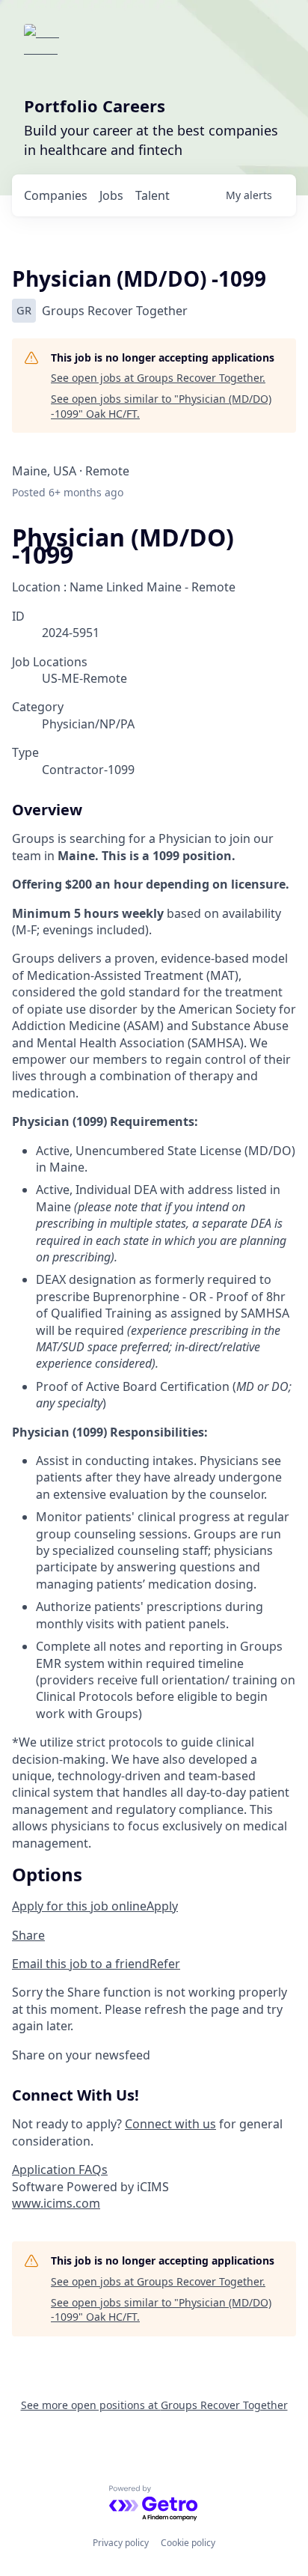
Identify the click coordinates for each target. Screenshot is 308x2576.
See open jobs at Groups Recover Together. (158, 378)
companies (56, 195)
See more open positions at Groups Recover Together (154, 2405)
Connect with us (170, 2124)
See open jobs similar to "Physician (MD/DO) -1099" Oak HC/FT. (161, 406)
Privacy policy (121, 2543)
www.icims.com (56, 2203)
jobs (111, 195)
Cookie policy (188, 2543)
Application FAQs (60, 2169)
